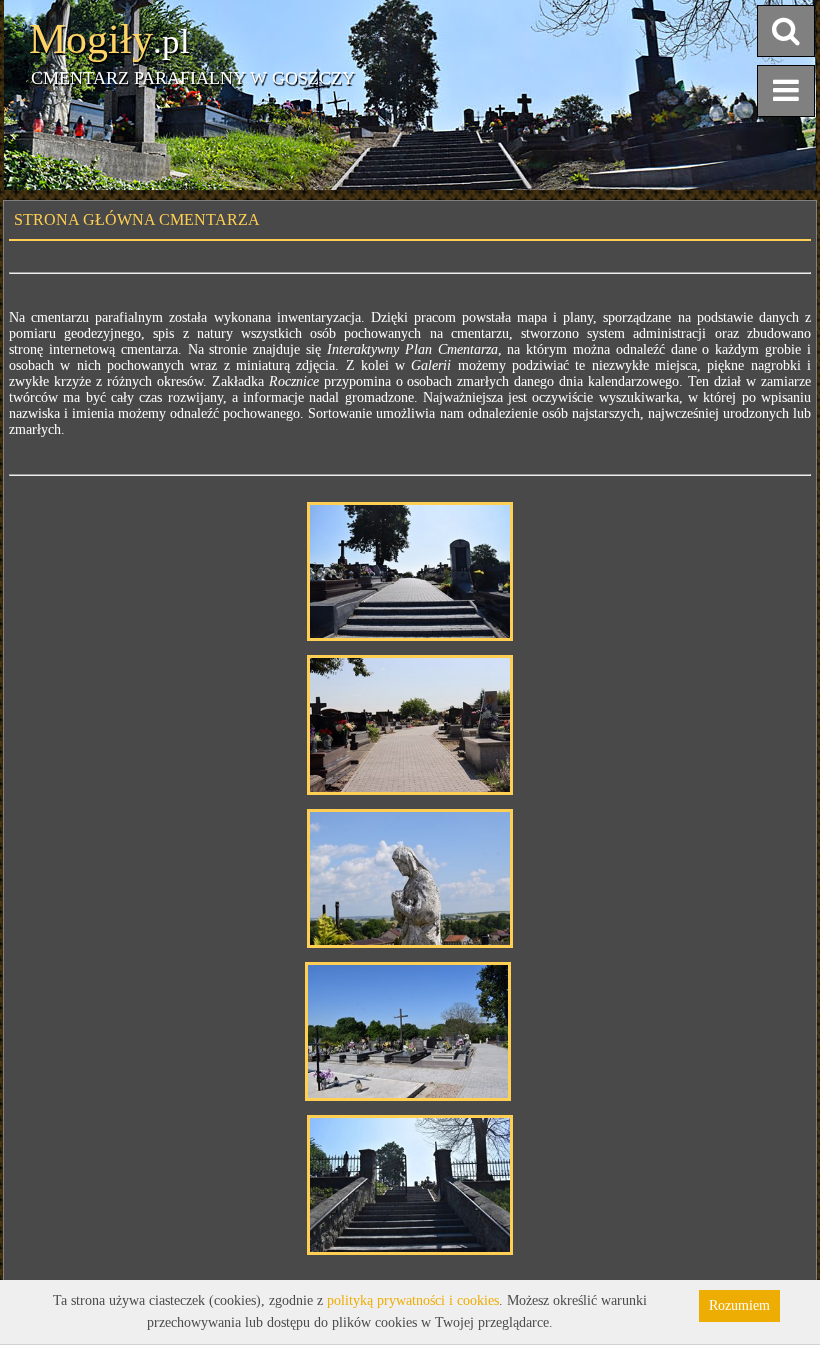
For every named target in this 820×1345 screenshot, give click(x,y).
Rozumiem (739, 1305)
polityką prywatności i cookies (413, 1300)
